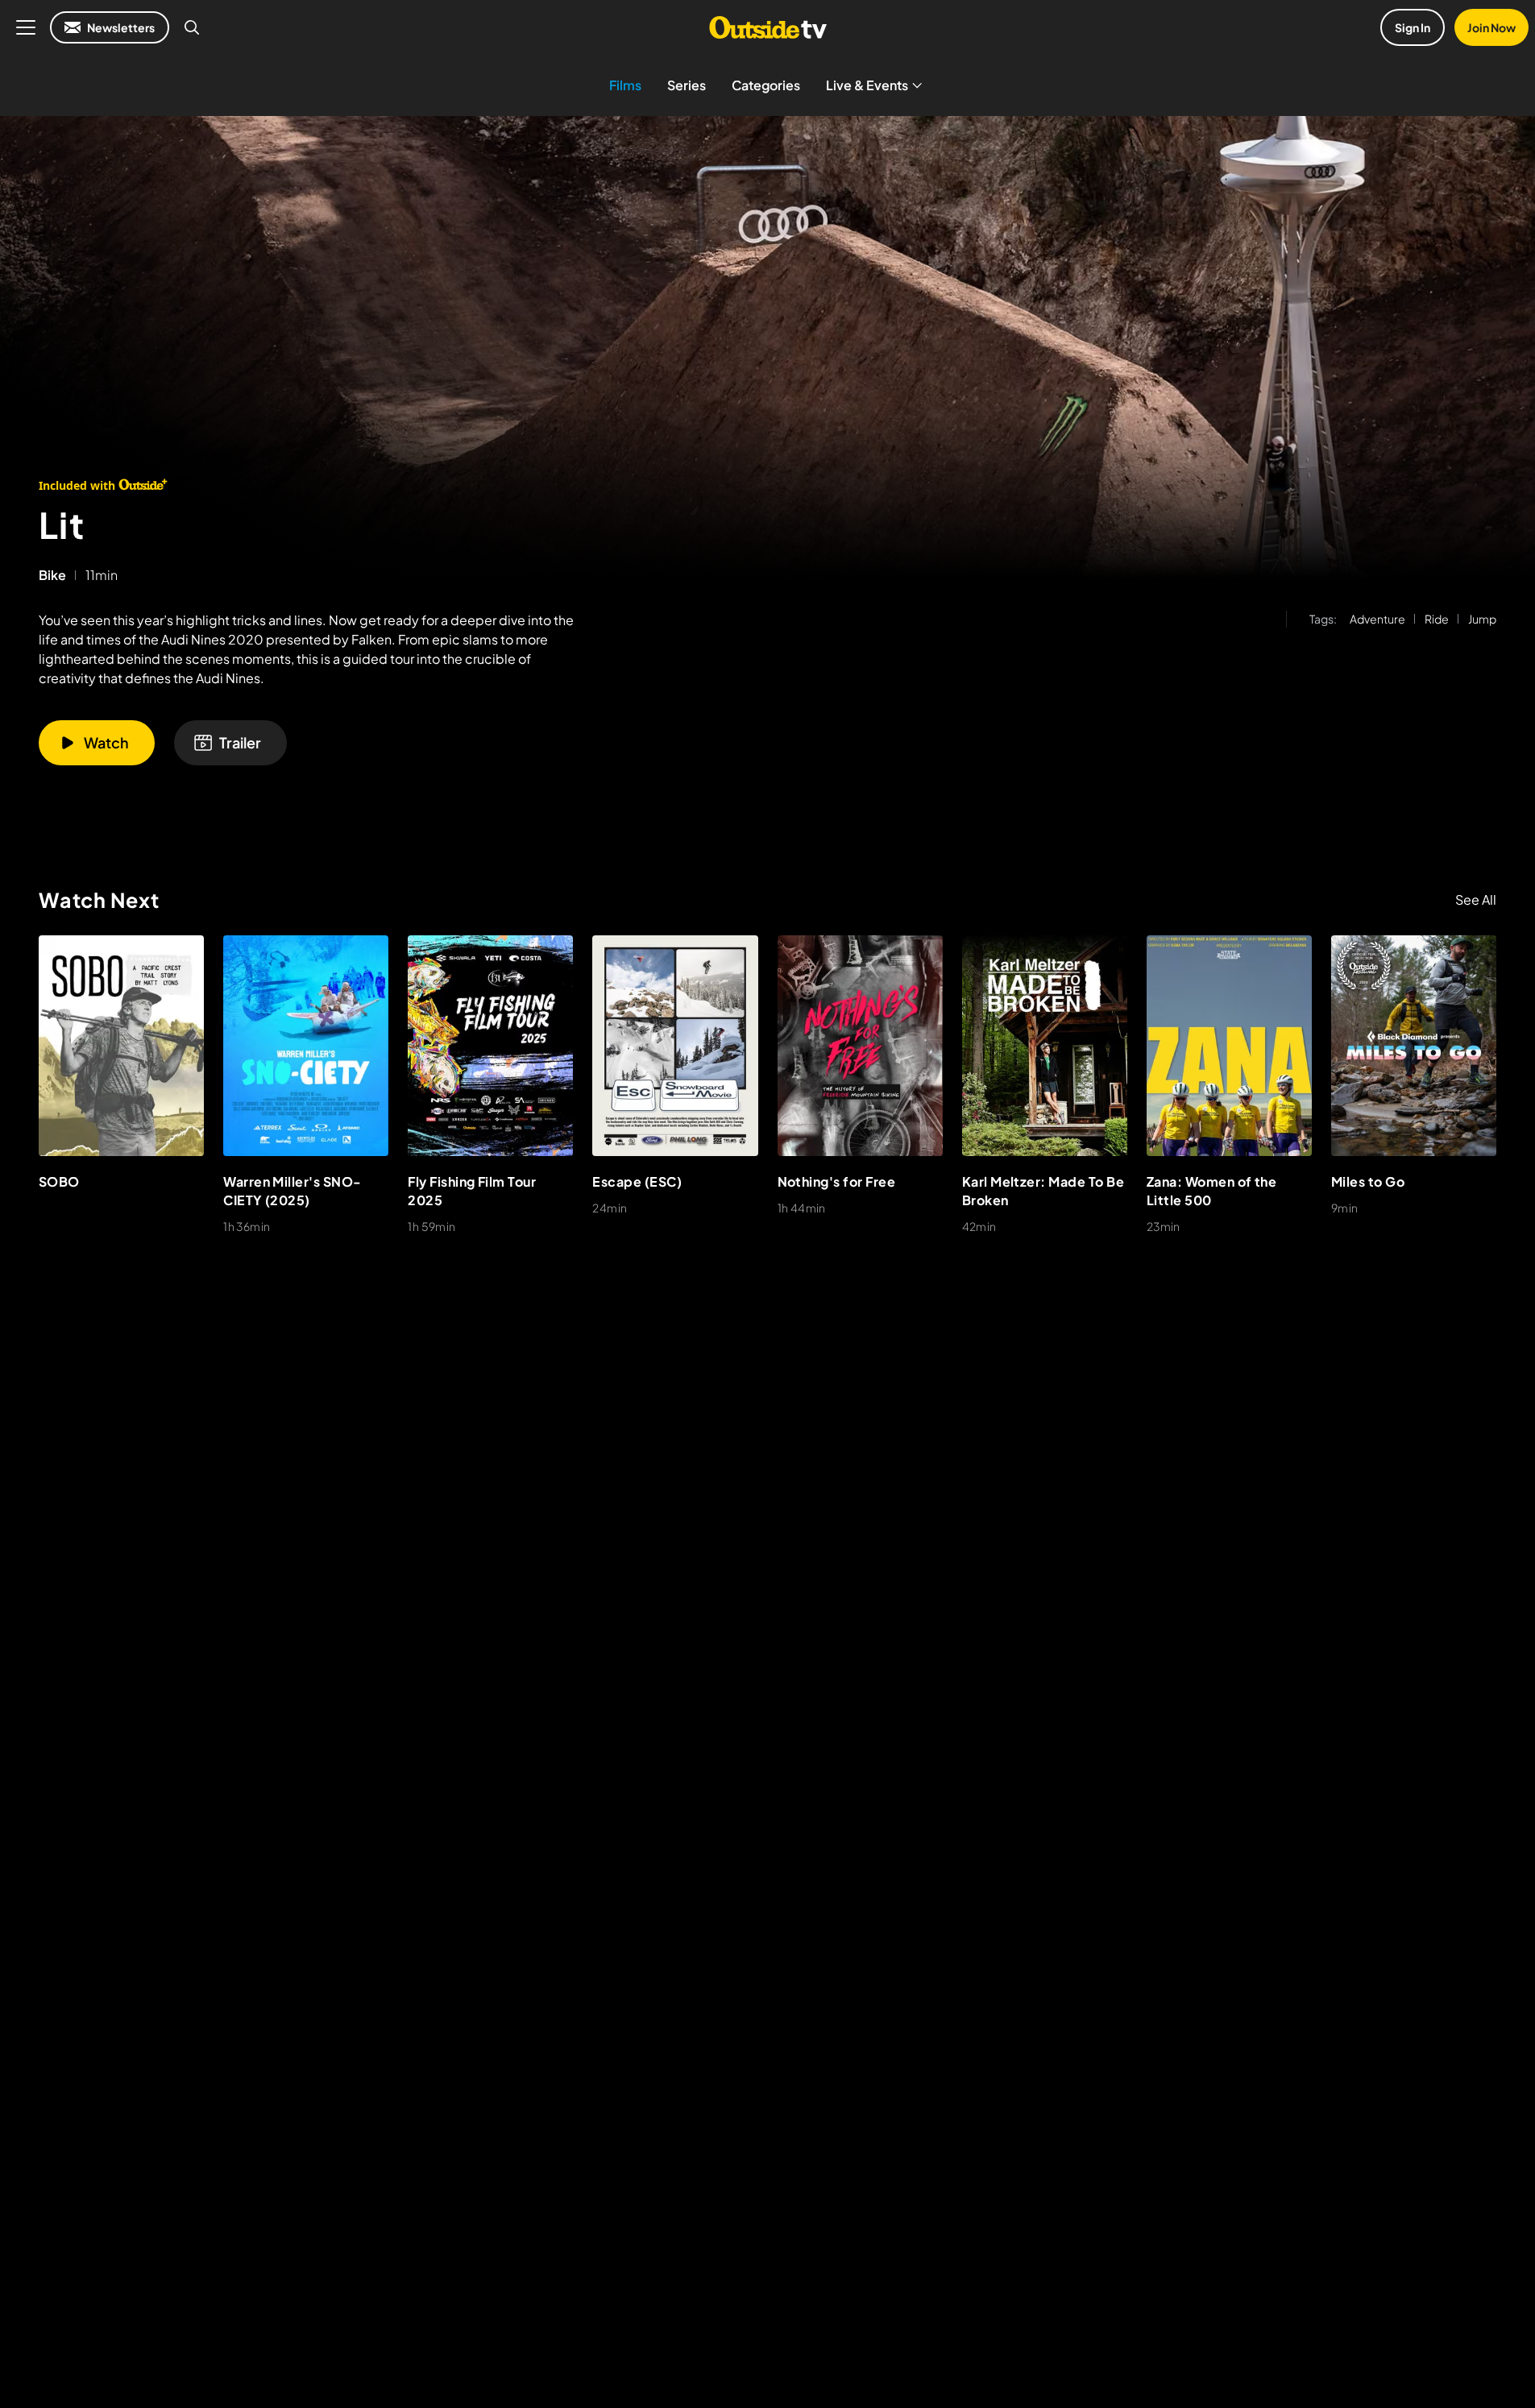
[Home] (767, 27)
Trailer (240, 742)
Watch (106, 742)
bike (52, 575)
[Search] (192, 27)
